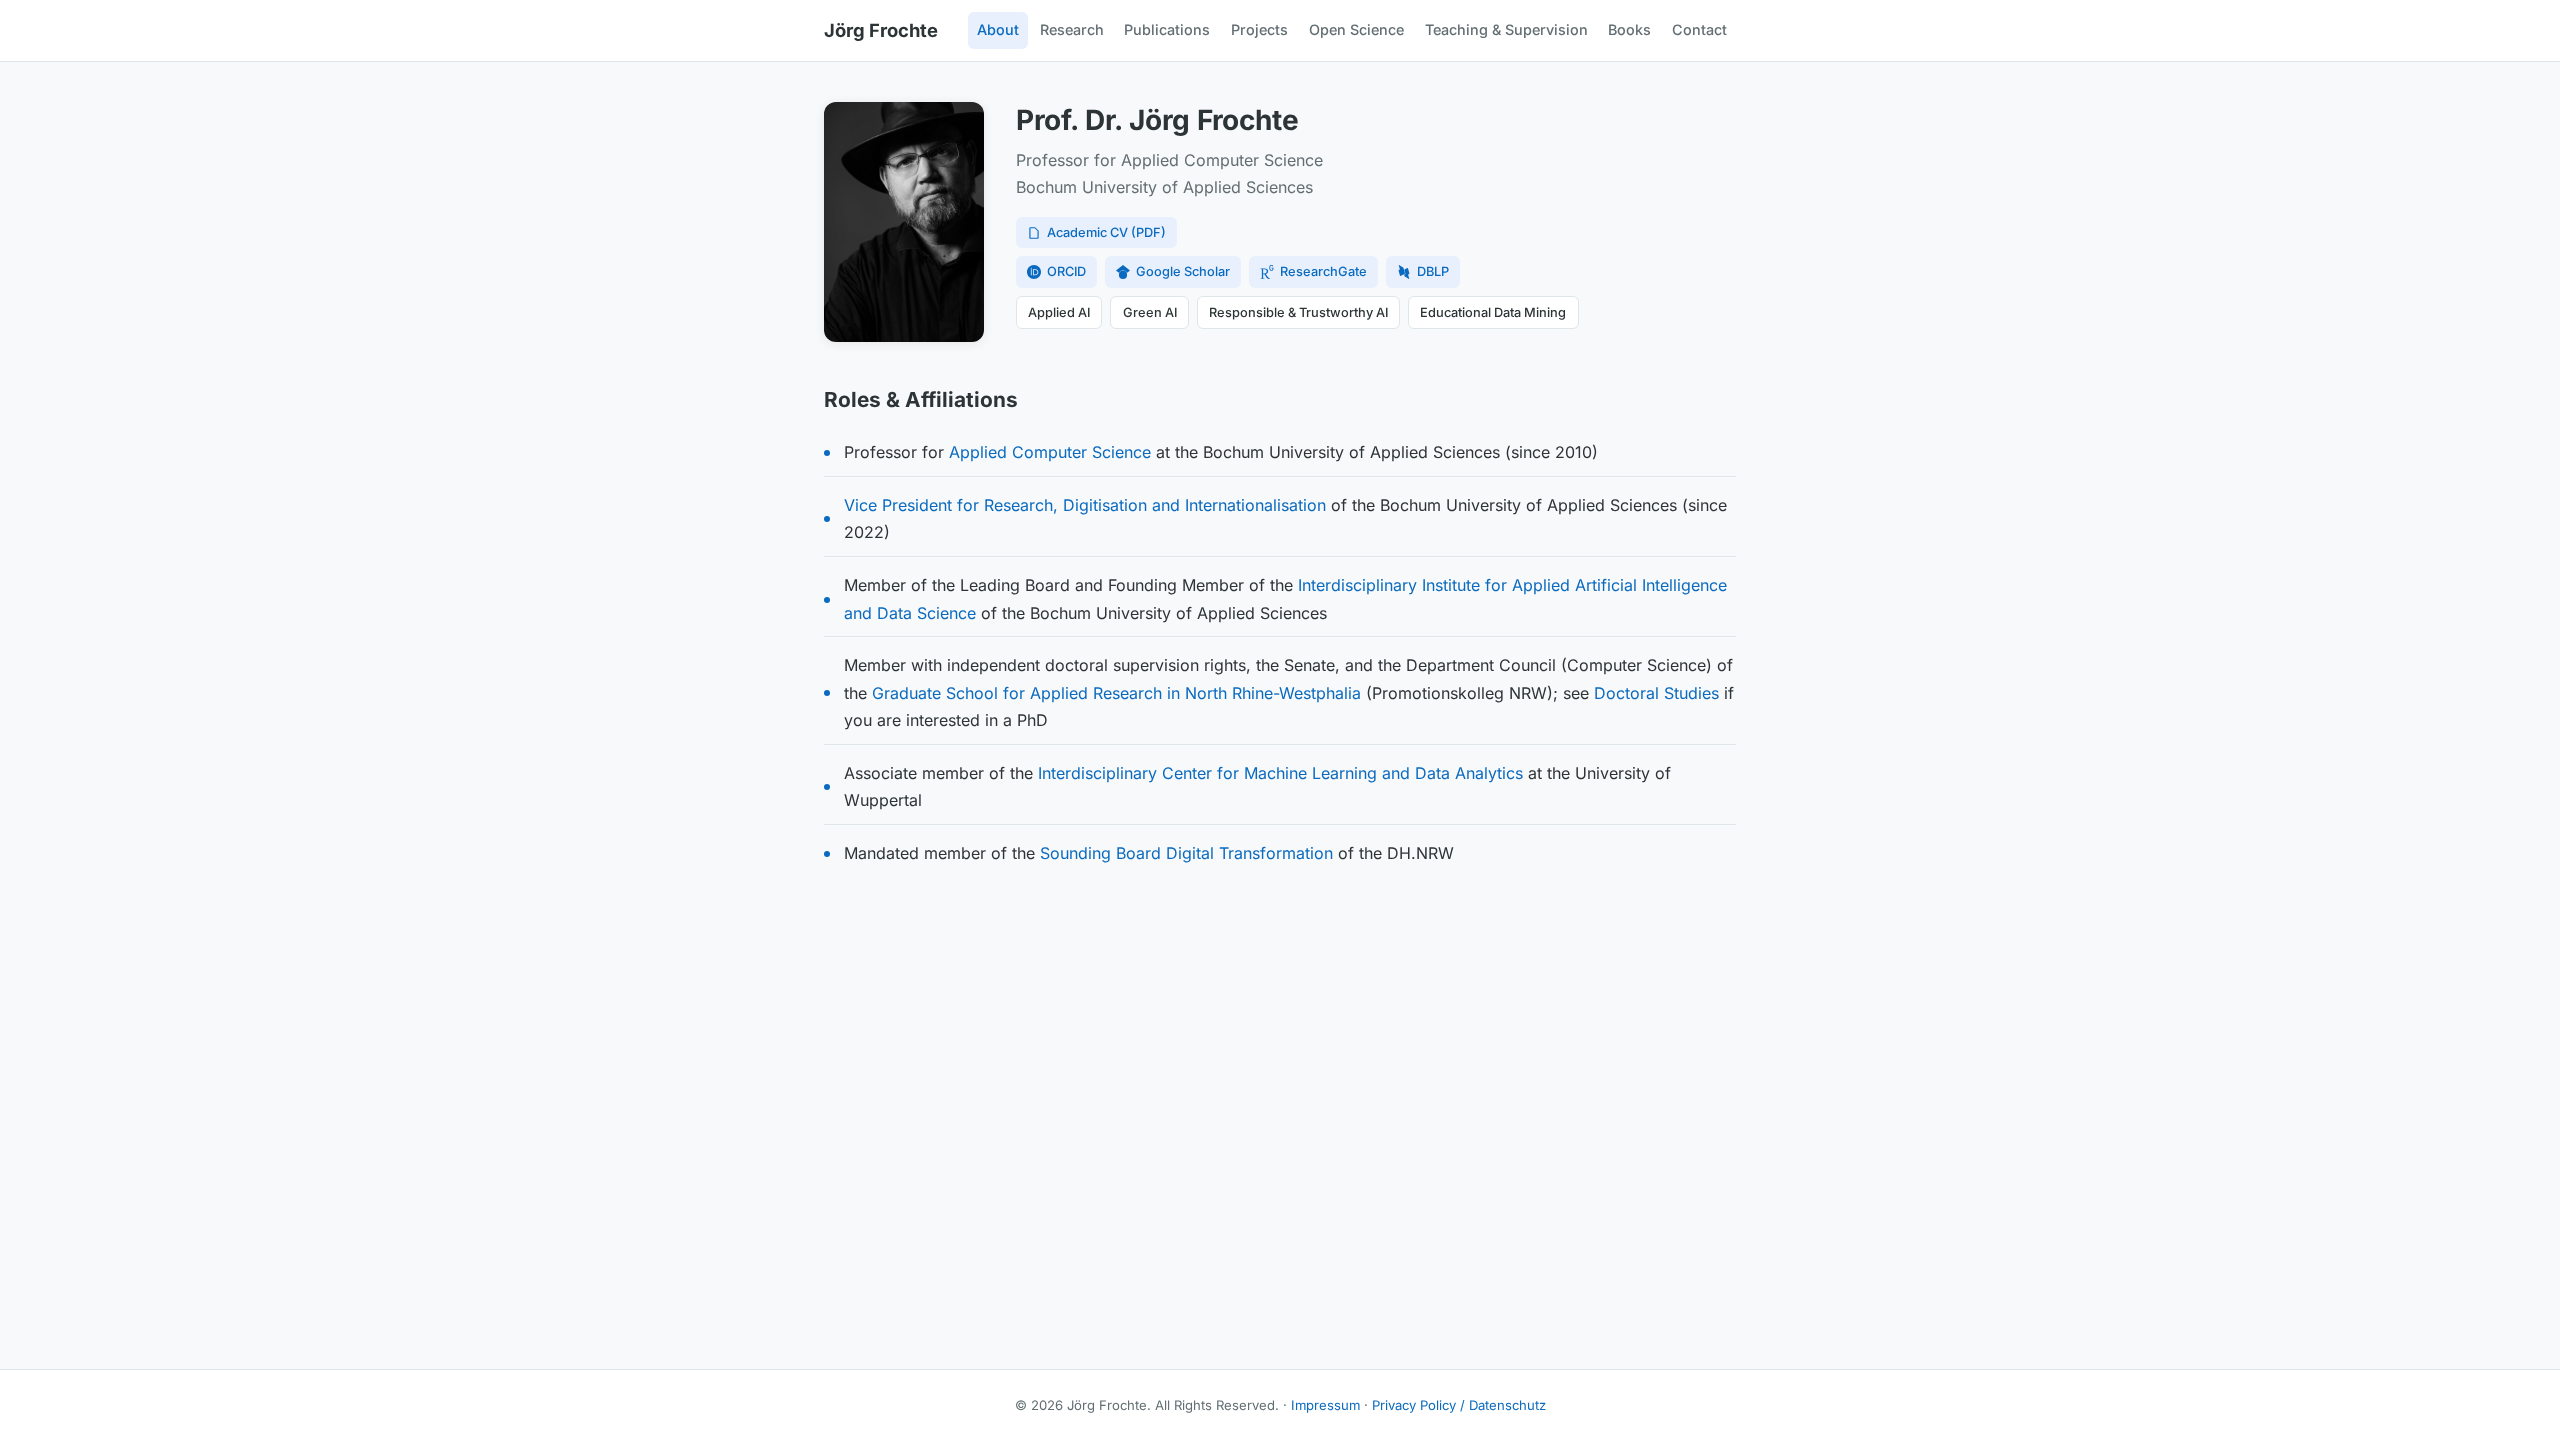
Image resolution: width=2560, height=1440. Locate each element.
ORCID (1066, 271)
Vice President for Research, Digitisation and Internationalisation (1085, 505)
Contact (1699, 29)
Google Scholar (1183, 271)
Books (1629, 29)
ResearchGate (1323, 271)
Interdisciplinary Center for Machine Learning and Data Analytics (1280, 773)
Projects (1259, 29)
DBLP (1433, 271)
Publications (1167, 29)
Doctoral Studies (1656, 693)
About (998, 29)
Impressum (1325, 1405)
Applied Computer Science (1050, 452)
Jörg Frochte (881, 30)
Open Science (1356, 29)
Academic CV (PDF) (1106, 232)
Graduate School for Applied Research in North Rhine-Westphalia (1116, 693)
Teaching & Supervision (1506, 29)
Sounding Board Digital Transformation (1186, 853)
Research (1072, 29)
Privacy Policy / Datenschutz (1459, 1405)
